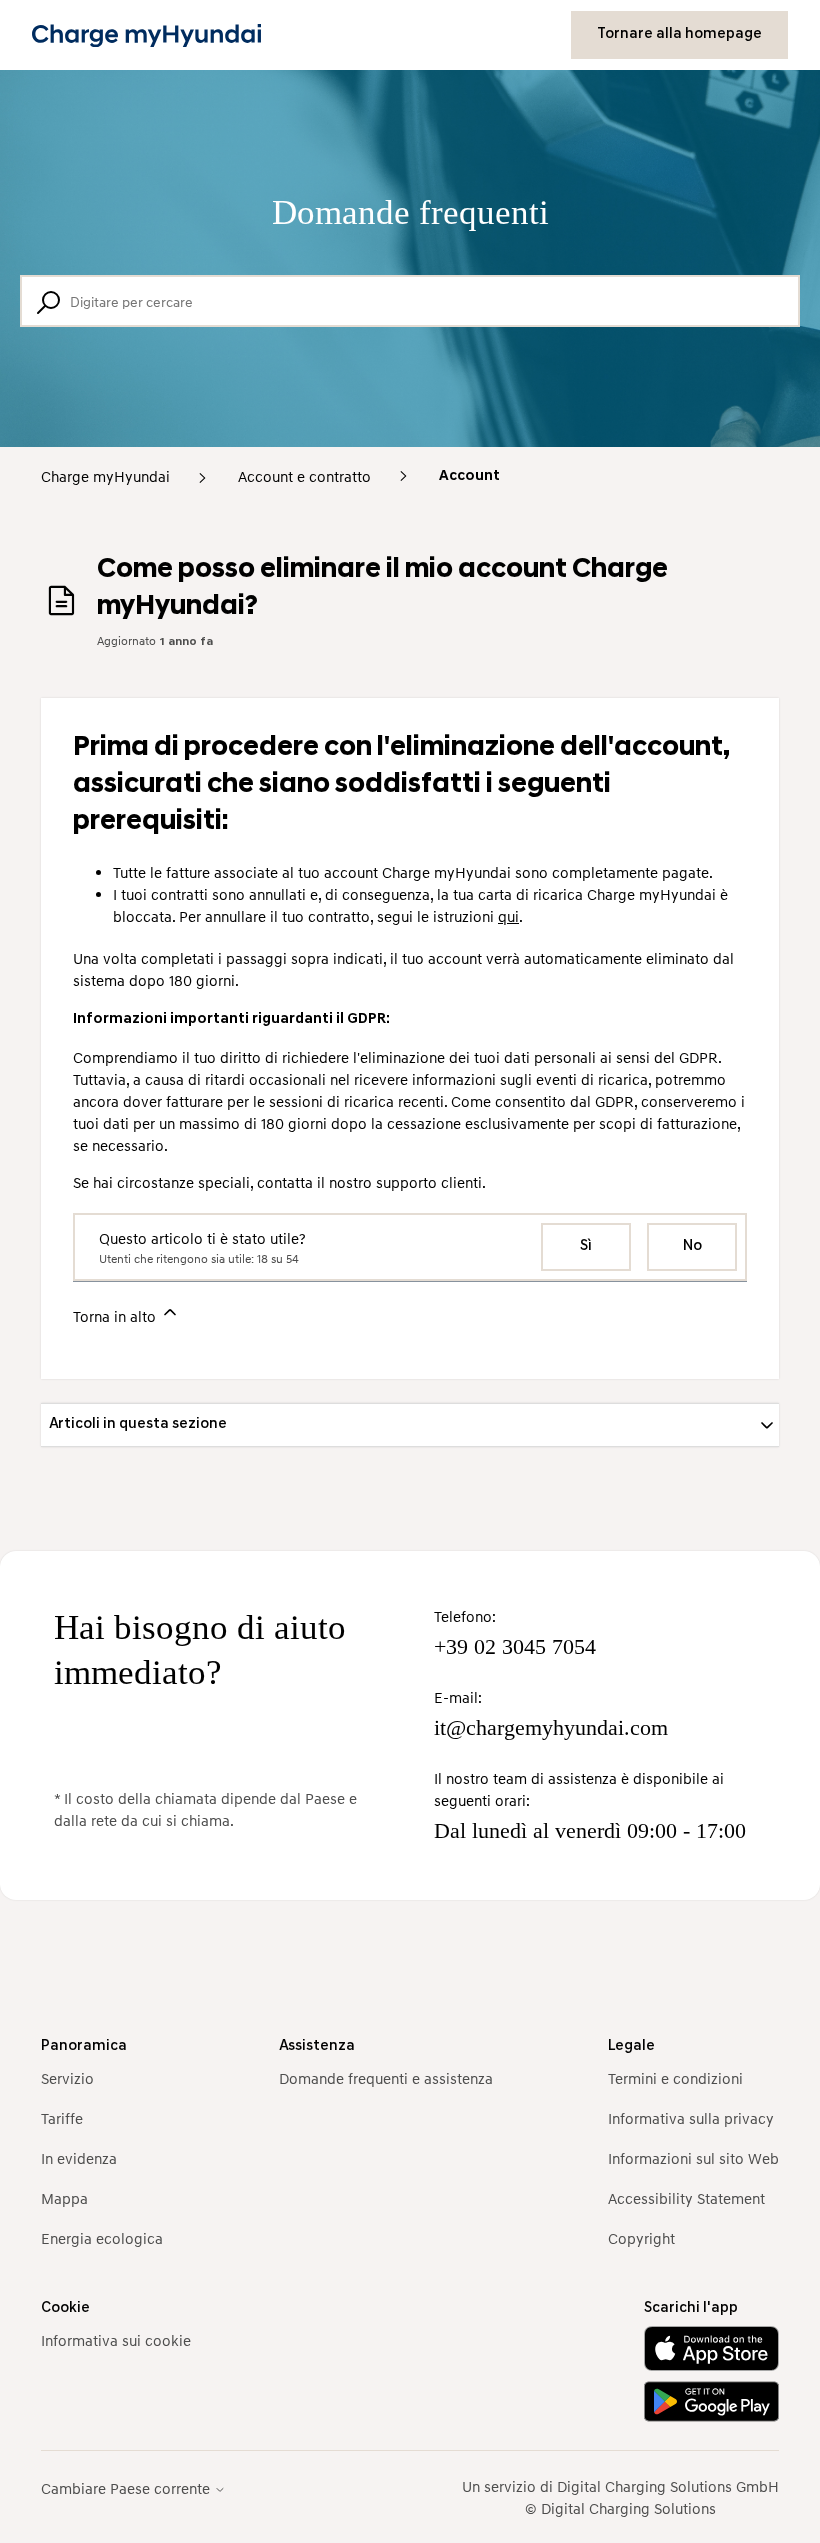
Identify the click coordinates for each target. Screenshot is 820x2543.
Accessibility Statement (686, 2198)
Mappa (64, 2198)
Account (469, 476)
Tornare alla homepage (679, 34)
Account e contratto (304, 476)
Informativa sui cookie (116, 2340)
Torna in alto (116, 1316)
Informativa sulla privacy (691, 2118)
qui (508, 916)
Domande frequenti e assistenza (386, 2078)
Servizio (67, 2078)
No (692, 1246)
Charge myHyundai (105, 476)
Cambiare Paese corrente (127, 2488)
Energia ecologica (102, 2238)
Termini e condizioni (675, 2078)
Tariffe (62, 2118)
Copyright (641, 2238)
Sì (586, 1246)
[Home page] (146, 35)
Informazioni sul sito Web (693, 2158)
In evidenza (79, 2158)
